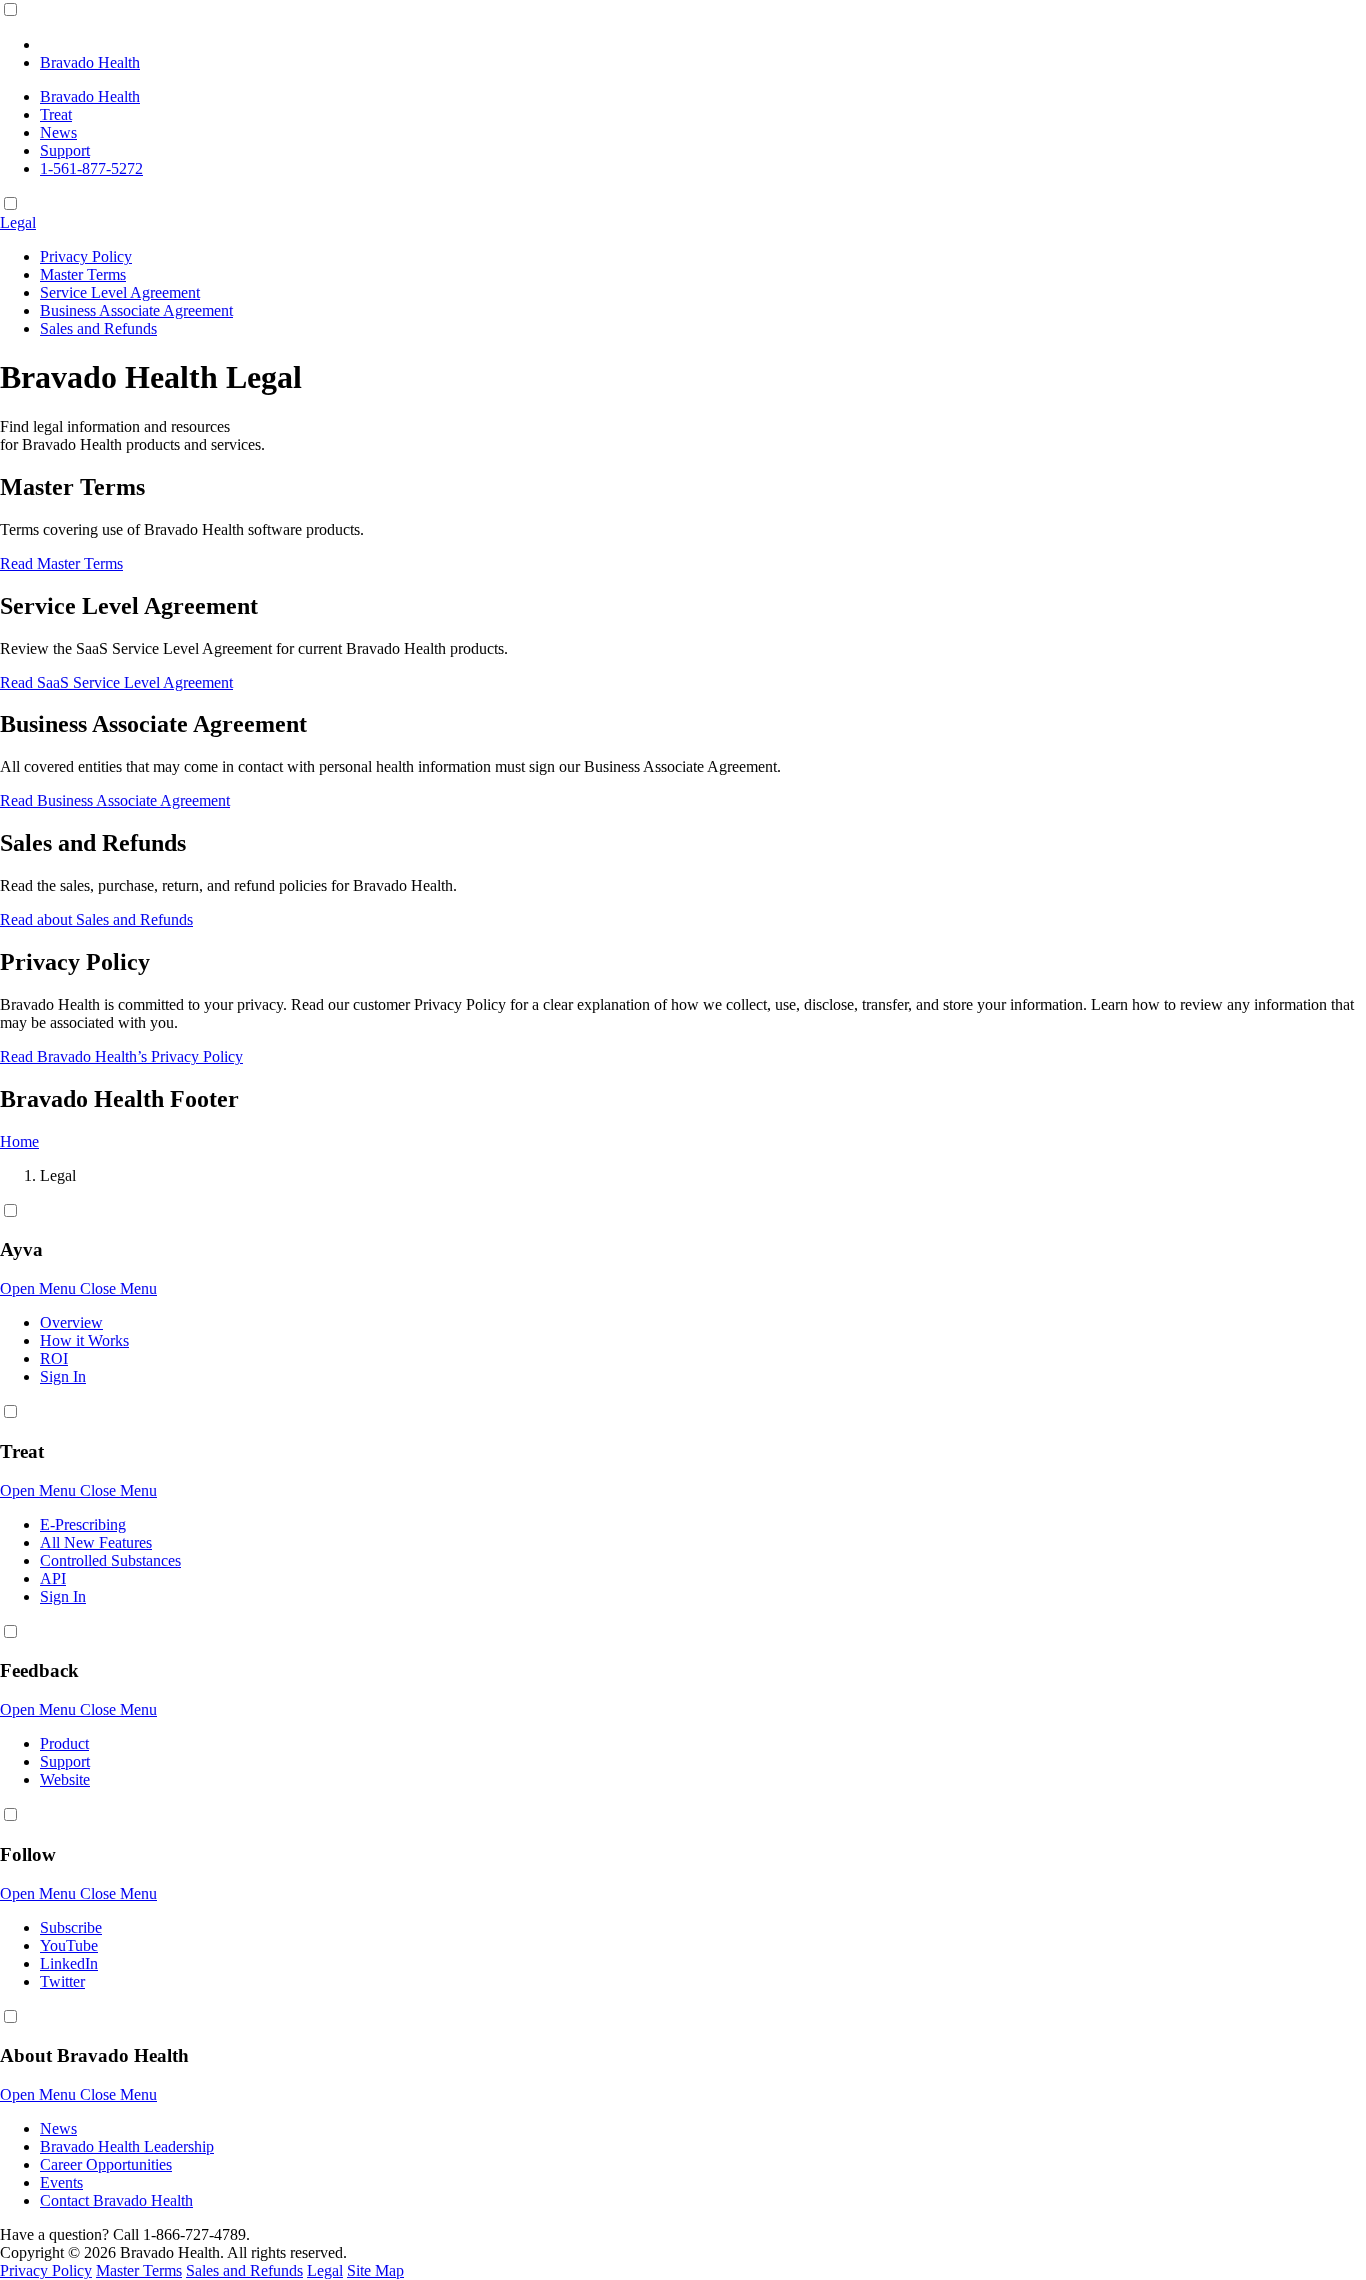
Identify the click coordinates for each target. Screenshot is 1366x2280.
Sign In (63, 1376)
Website (65, 1779)
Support (65, 150)
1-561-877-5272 (91, 168)
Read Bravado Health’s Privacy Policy (121, 1056)
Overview (71, 1322)
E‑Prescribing (83, 1524)
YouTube (69, 1945)
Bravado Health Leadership (127, 2146)
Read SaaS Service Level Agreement (116, 682)
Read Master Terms (61, 563)
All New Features (96, 1542)
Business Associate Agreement (136, 310)
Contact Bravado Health (116, 2200)
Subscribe (71, 1927)
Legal (18, 222)
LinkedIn (69, 1963)
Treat (56, 114)
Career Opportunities (106, 2164)
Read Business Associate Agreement (115, 800)
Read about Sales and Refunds (96, 919)
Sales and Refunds (98, 328)
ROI (54, 1358)
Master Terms (83, 274)
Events (61, 2182)
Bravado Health (90, 96)
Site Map (375, 2270)
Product (64, 1743)
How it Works (84, 1340)
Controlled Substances (110, 1560)
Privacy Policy (86, 256)
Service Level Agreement (120, 292)
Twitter (62, 1981)
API (53, 1578)
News (58, 132)
